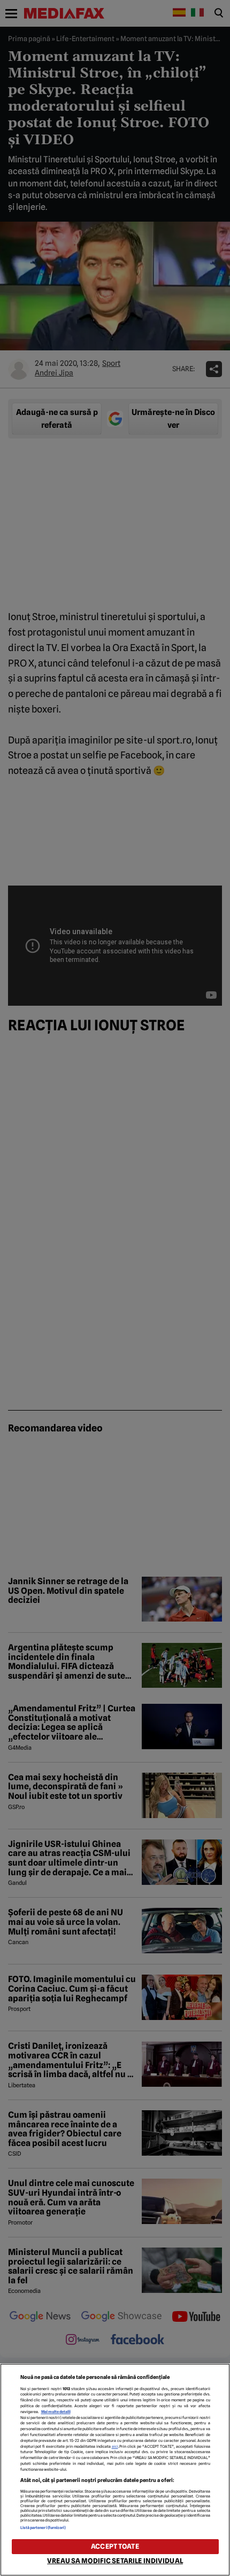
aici (115, 2446)
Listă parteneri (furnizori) (43, 2528)
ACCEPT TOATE (115, 2546)
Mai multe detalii (56, 2412)
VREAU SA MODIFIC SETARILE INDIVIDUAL (115, 2561)
